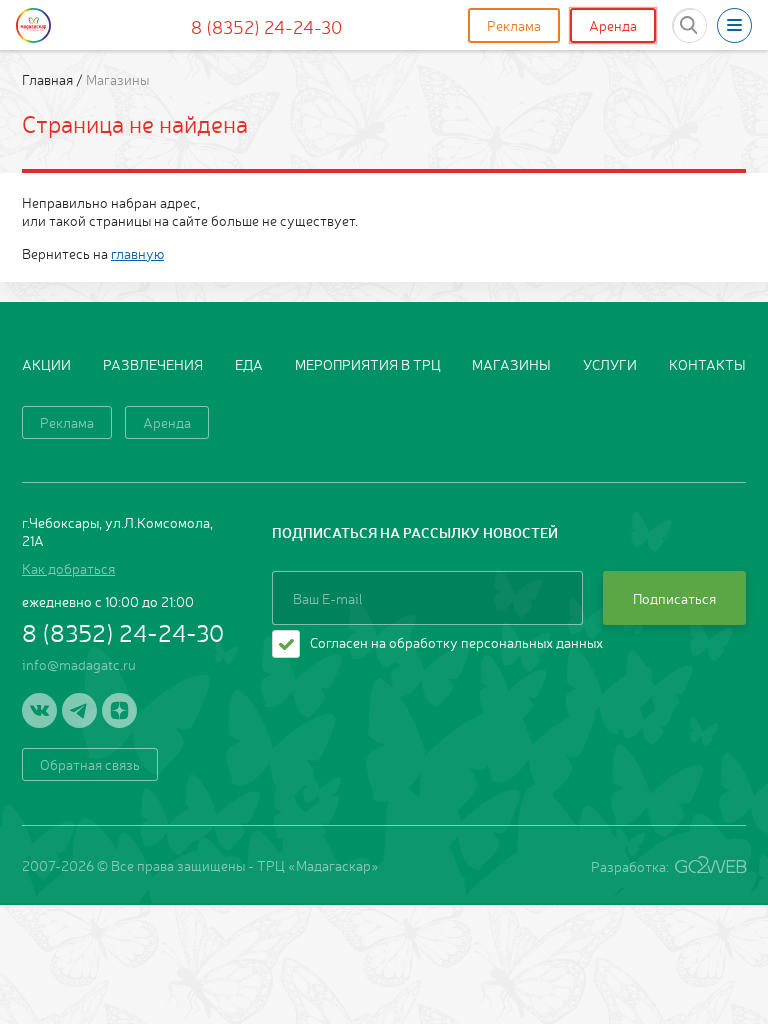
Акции (46, 364)
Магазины (511, 364)
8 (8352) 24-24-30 (266, 26)
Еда (249, 364)
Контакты (707, 364)
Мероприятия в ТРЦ (368, 364)
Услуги (610, 364)
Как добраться (68, 568)
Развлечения (153, 364)
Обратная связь (90, 764)
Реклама (514, 25)
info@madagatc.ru (79, 664)
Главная (49, 79)
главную (137, 253)
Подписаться (674, 598)
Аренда (613, 25)
